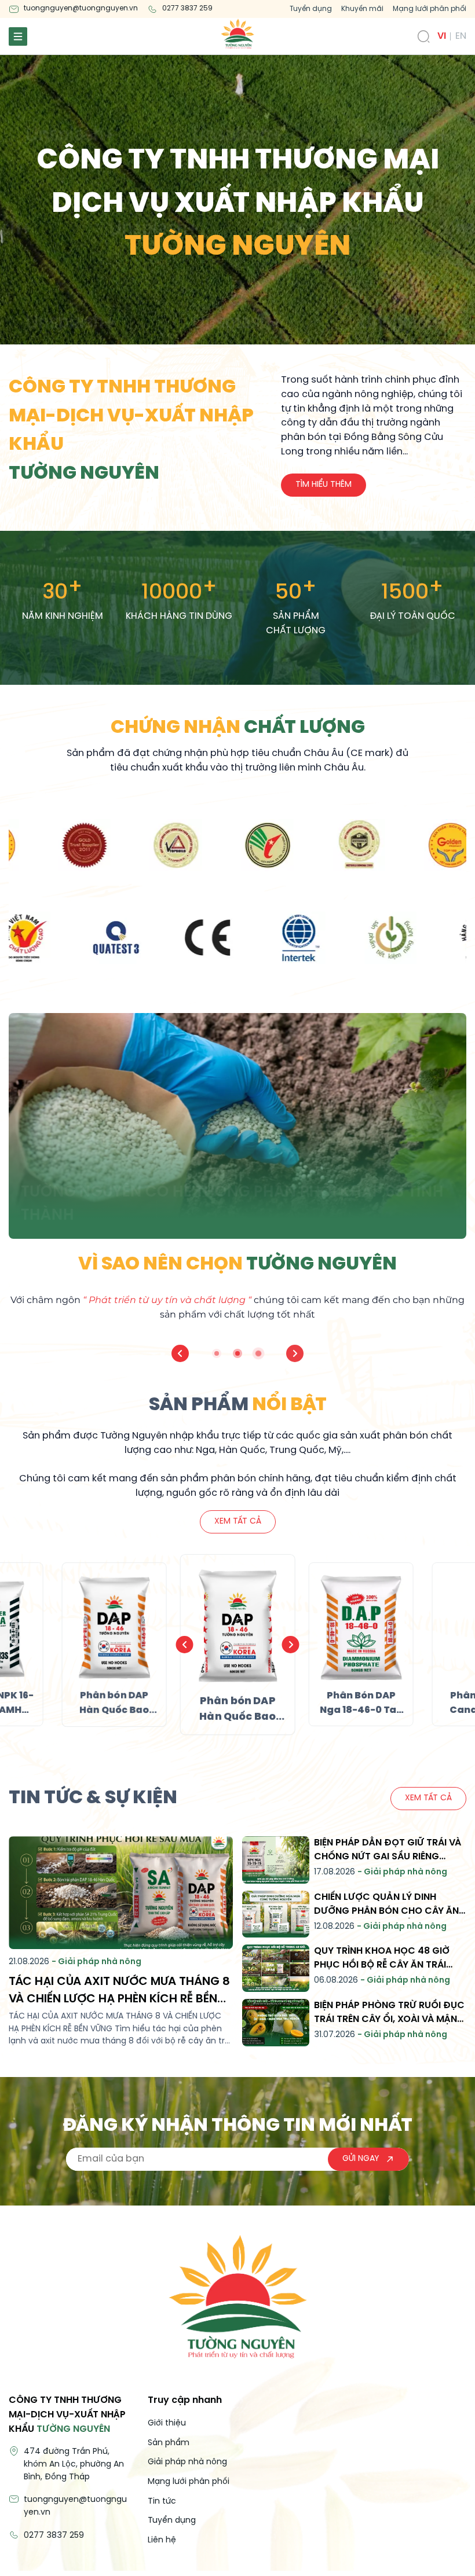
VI (442, 36)
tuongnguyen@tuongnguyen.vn (81, 8)
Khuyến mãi (362, 9)
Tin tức (162, 2502)
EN (461, 36)
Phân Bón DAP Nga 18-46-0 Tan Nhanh (361, 1710)
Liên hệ (162, 2540)
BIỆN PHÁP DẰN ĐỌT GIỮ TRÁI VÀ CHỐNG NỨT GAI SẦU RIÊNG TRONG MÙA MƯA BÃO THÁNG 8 (388, 1857)
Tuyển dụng (311, 9)
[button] (180, 1353)
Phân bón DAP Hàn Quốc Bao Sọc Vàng (114, 1710)
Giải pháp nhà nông (187, 2462)
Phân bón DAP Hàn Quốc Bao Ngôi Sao (237, 1717)
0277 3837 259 (187, 8)
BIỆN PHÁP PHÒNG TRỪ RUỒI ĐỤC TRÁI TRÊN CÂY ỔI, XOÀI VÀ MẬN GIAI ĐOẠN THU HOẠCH (389, 2019)
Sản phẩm (169, 2443)
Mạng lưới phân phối (430, 9)
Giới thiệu (167, 2423)
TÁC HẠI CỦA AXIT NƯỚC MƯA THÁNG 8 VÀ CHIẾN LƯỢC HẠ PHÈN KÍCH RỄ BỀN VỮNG (119, 1999)
